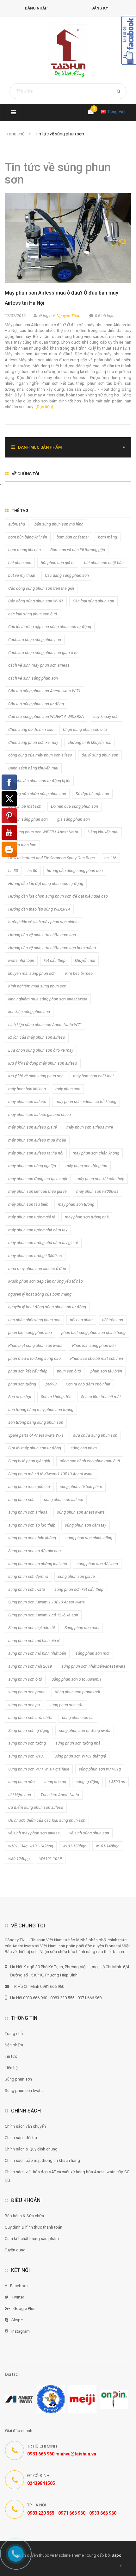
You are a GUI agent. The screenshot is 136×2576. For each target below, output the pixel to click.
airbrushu (17, 524)
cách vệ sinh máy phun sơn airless (39, 665)
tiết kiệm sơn (20, 1795)
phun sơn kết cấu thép (28, 1371)
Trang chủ (15, 134)
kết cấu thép (55, 960)
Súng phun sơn (18, 2079)
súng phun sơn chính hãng (89, 1538)
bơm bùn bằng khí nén (28, 537)
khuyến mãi (85, 960)
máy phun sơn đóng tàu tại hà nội (38, 1179)
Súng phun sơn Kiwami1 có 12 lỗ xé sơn (43, 1615)
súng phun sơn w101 (27, 1756)
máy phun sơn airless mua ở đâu (37, 1140)
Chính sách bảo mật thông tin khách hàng (42, 2160)
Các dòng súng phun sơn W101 (36, 601)
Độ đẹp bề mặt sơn (92, 794)
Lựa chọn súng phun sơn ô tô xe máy (41, 1050)
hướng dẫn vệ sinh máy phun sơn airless (44, 922)
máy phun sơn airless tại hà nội (36, 1153)
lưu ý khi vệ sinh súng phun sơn (36, 1076)
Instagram (21, 2331)
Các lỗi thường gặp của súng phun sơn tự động (50, 627)
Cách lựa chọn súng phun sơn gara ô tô (43, 653)
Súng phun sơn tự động (29, 1730)
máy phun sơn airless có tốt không (86, 1101)
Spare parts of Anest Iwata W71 (36, 1435)
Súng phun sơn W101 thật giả (80, 1756)
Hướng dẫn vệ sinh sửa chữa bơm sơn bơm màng (52, 948)
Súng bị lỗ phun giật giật (29, 1461)
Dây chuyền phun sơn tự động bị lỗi (39, 781)
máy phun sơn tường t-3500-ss (35, 1256)
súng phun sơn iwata (27, 1589)
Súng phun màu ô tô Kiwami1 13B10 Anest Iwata (51, 1474)
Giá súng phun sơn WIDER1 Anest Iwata (43, 832)
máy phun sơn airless (27, 1101)
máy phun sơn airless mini (90, 1127)
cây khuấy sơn (106, 716)
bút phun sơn (20, 563)
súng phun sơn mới (93, 1653)
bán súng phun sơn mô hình (59, 524)
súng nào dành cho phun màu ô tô (90, 1461)
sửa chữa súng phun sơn (95, 1435)
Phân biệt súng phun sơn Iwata (35, 1345)
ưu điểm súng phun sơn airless (36, 1807)
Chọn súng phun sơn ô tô (85, 729)
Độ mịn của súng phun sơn (74, 806)
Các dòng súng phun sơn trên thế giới (41, 588)
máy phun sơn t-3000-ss (97, 1191)
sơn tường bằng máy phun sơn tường (41, 1410)
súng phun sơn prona (27, 1692)
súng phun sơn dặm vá (28, 1576)
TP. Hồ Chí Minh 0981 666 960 (38, 1986)
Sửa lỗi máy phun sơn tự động (35, 1448)
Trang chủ (14, 2034)
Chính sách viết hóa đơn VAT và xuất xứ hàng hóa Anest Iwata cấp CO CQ (67, 2176)
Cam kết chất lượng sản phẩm (32, 2239)
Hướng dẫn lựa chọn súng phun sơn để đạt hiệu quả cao (58, 896)
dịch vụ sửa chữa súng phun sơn (37, 794)
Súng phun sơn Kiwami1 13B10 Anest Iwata (46, 1602)
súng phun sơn (21, 1500)
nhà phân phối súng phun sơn (34, 1320)
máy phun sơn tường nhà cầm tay (38, 1230)
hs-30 (13, 871)
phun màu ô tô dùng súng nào (34, 1358)
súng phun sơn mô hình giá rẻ (34, 1641)
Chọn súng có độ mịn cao (31, 729)
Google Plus (24, 2308)
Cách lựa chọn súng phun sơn (35, 640)
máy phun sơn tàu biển (28, 1204)
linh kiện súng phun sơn (29, 1012)
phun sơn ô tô (69, 1371)
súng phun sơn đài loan (97, 1564)
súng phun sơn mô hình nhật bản (37, 1653)
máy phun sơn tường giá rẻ (32, 1217)
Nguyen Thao (68, 316)
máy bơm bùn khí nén (27, 1089)
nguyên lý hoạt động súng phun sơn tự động (47, 1307)
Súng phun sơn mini (82, 1628)
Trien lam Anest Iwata (60, 1795)
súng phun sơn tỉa (78, 1717)
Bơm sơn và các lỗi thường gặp (78, 550)
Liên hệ (11, 2068)
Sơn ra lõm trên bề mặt (101, 1397)
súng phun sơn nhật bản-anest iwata (93, 1666)
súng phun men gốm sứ (29, 1487)
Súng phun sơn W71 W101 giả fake (39, 1769)
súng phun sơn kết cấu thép (79, 1589)
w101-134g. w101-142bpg (31, 1846)
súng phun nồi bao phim (81, 1487)
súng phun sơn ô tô (25, 1679)
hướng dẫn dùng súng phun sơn (75, 871)
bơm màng (108, 537)
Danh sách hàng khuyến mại (33, 768)
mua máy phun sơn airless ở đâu (37, 1269)
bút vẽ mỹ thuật (22, 575)
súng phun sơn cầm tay (86, 1525)
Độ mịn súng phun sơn (28, 819)
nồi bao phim (81, 1320)
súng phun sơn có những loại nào (38, 1564)
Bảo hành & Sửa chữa (24, 2216)
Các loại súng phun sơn (93, 601)
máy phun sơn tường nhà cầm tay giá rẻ (43, 1243)
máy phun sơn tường (76, 1204)
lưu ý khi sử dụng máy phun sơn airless (43, 1063)
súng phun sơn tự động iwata (85, 1730)
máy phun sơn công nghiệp (32, 1166)
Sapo (117, 2555)
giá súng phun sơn (74, 819)
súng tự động (87, 1782)
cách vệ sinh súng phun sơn (33, 678)
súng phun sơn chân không (32, 1538)
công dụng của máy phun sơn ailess (40, 755)
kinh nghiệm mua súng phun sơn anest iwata (48, 999)
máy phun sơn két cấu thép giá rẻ (37, 1191)
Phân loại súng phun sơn (94, 1345)
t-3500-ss (117, 1782)
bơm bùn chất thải (73, 537)
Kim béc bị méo (79, 973)
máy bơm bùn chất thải (93, 1076)
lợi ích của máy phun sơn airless (37, 1037)
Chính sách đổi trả (21, 2138)
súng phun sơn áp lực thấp (32, 1525)
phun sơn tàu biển (106, 1371)
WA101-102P (51, 1859)
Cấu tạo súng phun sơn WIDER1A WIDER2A (46, 716)
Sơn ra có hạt (20, 1397)
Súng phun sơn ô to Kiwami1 (77, 1679)
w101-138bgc (74, 1846)
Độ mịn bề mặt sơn (25, 806)
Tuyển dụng (15, 2250)
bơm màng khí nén (25, 550)
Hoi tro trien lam (22, 845)
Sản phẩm (14, 2045)
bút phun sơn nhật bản (104, 563)
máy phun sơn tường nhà (87, 1217)
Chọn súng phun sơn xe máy (33, 742)
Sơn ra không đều (56, 1397)
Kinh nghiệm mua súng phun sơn (37, 986)
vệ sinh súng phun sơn (89, 1833)
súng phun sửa (22, 1782)
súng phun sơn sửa (66, 1705)
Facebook (19, 2286)
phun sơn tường (22, 1384)
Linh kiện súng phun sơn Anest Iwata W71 (45, 1025)
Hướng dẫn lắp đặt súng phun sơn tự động (46, 884)
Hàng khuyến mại (103, 832)
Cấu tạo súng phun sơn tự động (36, 704)
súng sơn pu (55, 1782)
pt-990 (51, 1384)
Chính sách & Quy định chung (31, 2149)
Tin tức (11, 2056)
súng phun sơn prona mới (77, 1692)
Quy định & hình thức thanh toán (34, 2227)
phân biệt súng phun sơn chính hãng (93, 1332)
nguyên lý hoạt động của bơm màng (40, 1294)
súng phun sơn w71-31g (100, 1769)
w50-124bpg (19, 1859)
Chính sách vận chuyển (25, 2126)
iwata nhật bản (21, 960)
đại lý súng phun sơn (100, 755)
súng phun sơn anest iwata (81, 1512)
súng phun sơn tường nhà (78, 1743)
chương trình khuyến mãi (90, 742)
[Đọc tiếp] (44, 407)
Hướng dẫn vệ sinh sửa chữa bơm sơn (42, 935)
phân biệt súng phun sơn (30, 1332)
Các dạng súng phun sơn (67, 575)
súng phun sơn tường (27, 1743)
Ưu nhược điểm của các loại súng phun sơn (47, 1820)
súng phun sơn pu (24, 1705)
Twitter (18, 2297)
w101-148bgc (108, 1846)
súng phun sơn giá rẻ (76, 1576)
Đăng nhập (36, 8)
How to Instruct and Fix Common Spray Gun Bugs (52, 858)
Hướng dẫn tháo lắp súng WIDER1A (39, 909)
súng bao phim (84, 1448)
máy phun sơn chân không (96, 1153)
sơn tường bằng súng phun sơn (36, 1422)
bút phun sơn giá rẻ (58, 563)
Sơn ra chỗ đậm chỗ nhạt (88, 1384)
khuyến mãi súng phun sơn (32, 973)
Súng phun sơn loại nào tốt (32, 1628)
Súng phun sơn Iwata (24, 2091)
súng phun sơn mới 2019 (30, 1666)
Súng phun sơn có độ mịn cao (34, 1551)
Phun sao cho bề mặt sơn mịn (97, 1358)
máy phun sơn (68, 1089)
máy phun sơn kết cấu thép (100, 1179)
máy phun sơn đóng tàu (86, 1166)
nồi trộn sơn (113, 1320)
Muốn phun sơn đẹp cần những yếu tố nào (46, 1281)
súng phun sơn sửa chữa (30, 1717)
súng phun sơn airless (64, 1500)
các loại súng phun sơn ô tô (33, 614)
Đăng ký (100, 8)
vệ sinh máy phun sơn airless (34, 1833)
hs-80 (32, 871)
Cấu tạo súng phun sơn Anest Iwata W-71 (44, 691)
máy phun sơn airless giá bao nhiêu (40, 1114)
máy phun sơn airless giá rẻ (33, 1127)
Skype (17, 2320)
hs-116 (110, 858)
